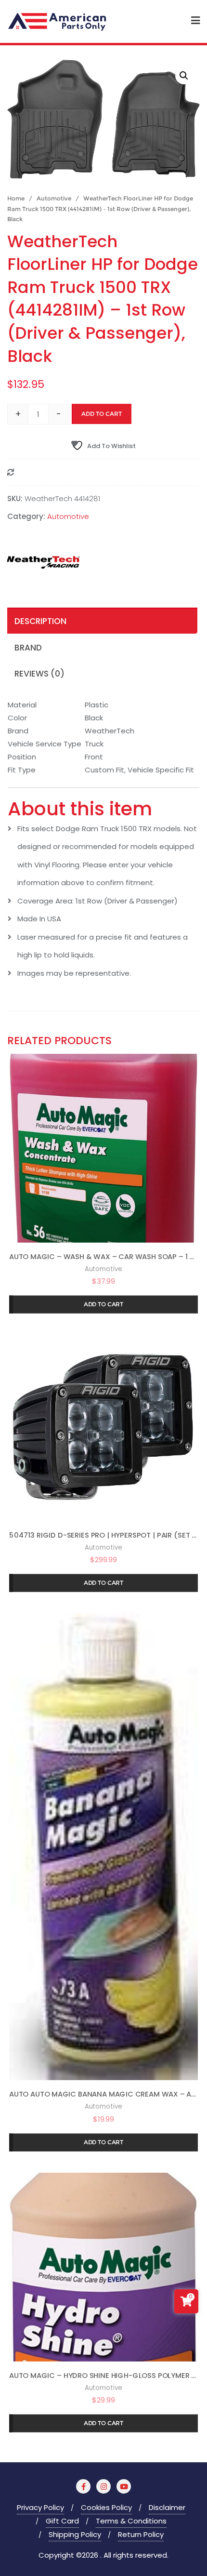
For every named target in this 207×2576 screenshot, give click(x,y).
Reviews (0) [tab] (39, 674)
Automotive (54, 198)
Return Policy (141, 2534)
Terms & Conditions (131, 2521)
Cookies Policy (106, 2507)
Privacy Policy (40, 2507)
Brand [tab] (28, 648)
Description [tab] (40, 621)
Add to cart (102, 414)
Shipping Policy (75, 2534)
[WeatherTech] (43, 564)
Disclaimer (167, 2507)
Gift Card (62, 2521)
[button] (184, 76)
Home (16, 198)
